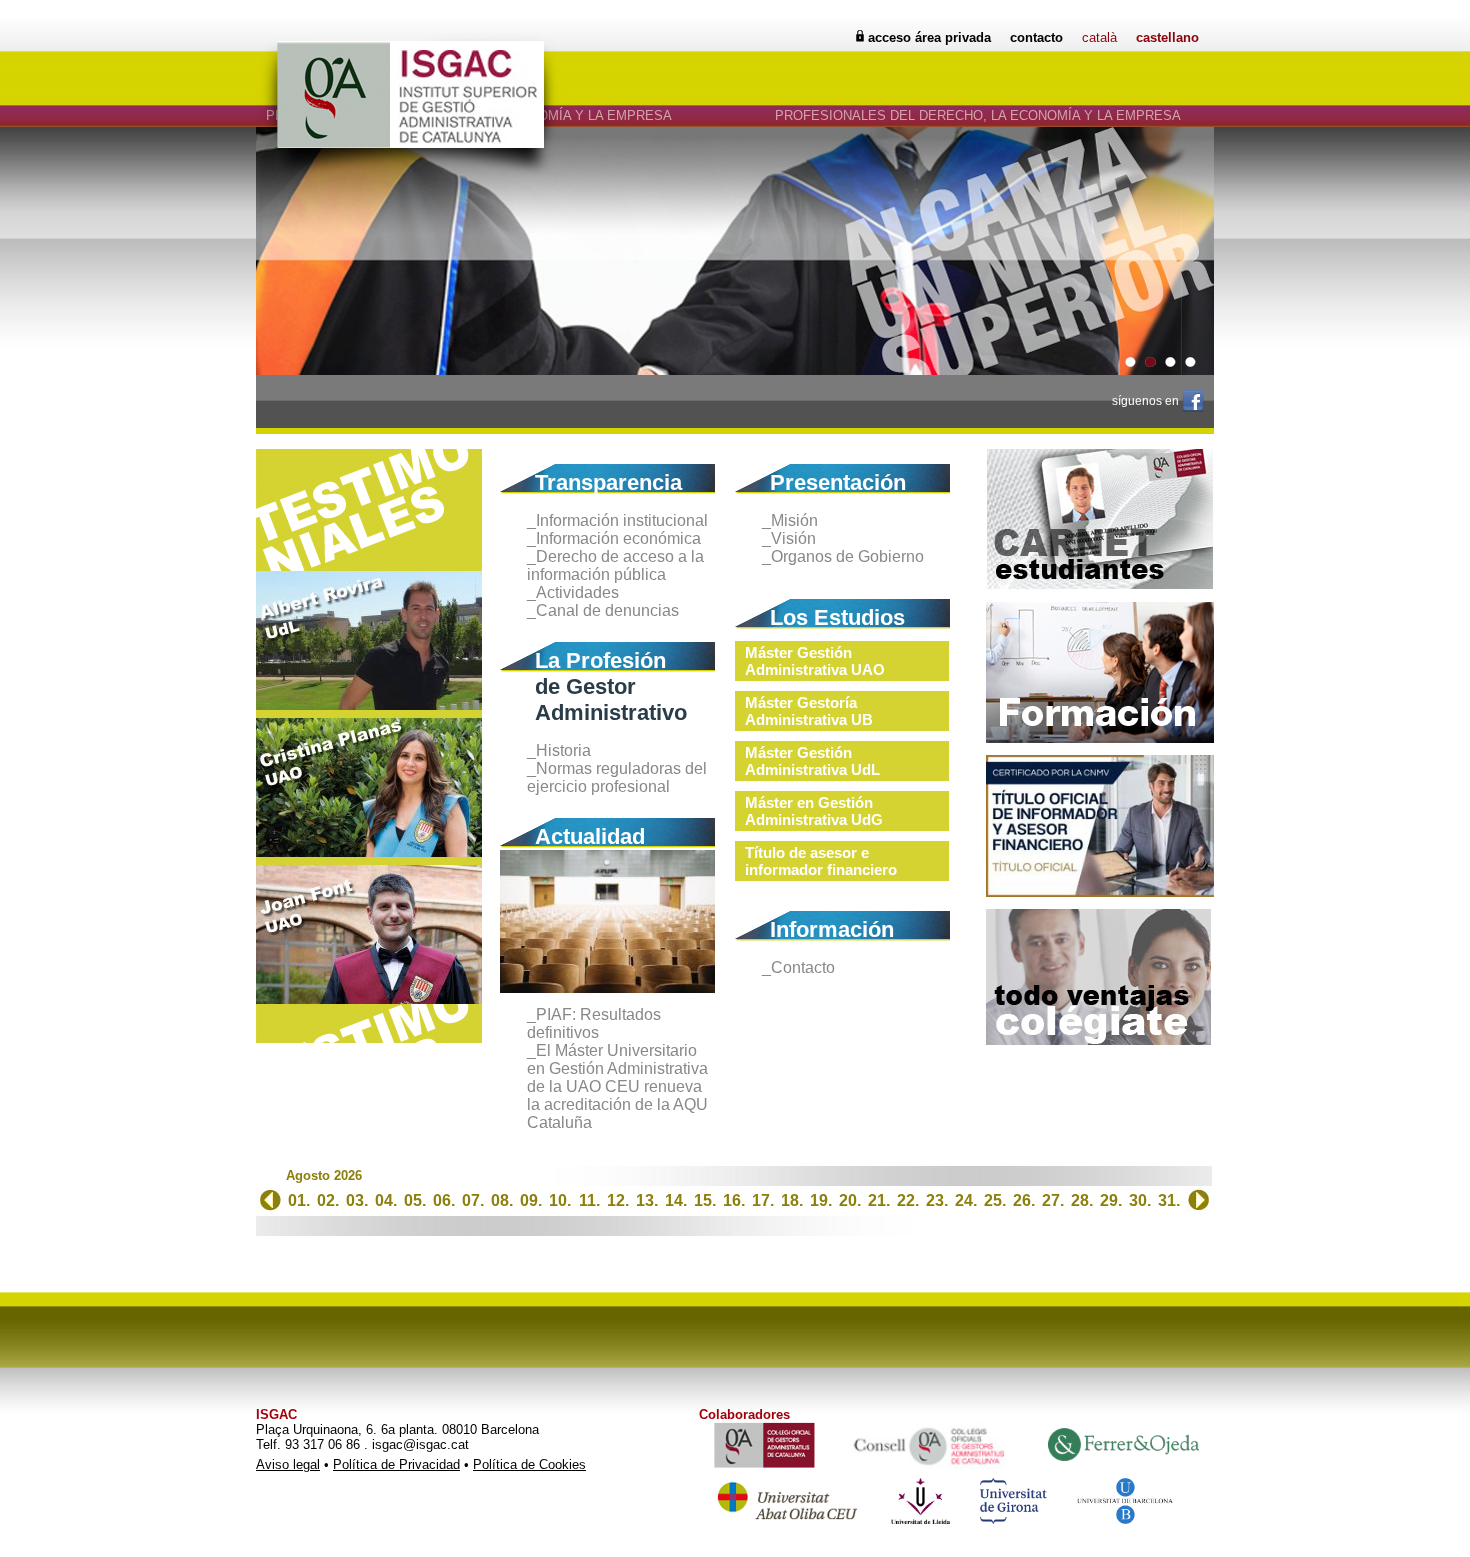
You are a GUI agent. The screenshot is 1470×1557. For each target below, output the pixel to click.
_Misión (790, 520)
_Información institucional (617, 520)
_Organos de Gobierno (843, 556)
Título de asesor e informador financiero (821, 861)
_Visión (789, 538)
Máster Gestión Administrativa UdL (812, 761)
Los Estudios (837, 617)
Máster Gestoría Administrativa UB (809, 711)
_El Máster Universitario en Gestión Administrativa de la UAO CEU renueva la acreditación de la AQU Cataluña (617, 1086)
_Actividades (573, 592)
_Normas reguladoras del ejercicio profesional (617, 777)
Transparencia (608, 482)
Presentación (838, 482)
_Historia (559, 750)
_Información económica (614, 538)
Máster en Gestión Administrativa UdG (814, 811)
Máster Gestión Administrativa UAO (815, 661)
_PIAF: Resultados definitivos (594, 1023)
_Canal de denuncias (603, 610)
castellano (1167, 37)
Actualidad (590, 836)
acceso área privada (929, 37)
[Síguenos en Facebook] (1193, 400)
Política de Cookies (529, 1464)
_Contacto (798, 967)
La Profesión (600, 660)
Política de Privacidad (396, 1464)
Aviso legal (288, 1464)
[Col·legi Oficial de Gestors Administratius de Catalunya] (1098, 1040)
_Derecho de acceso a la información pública (615, 565)
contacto (1036, 37)
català (1099, 37)
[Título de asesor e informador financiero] (1100, 892)
